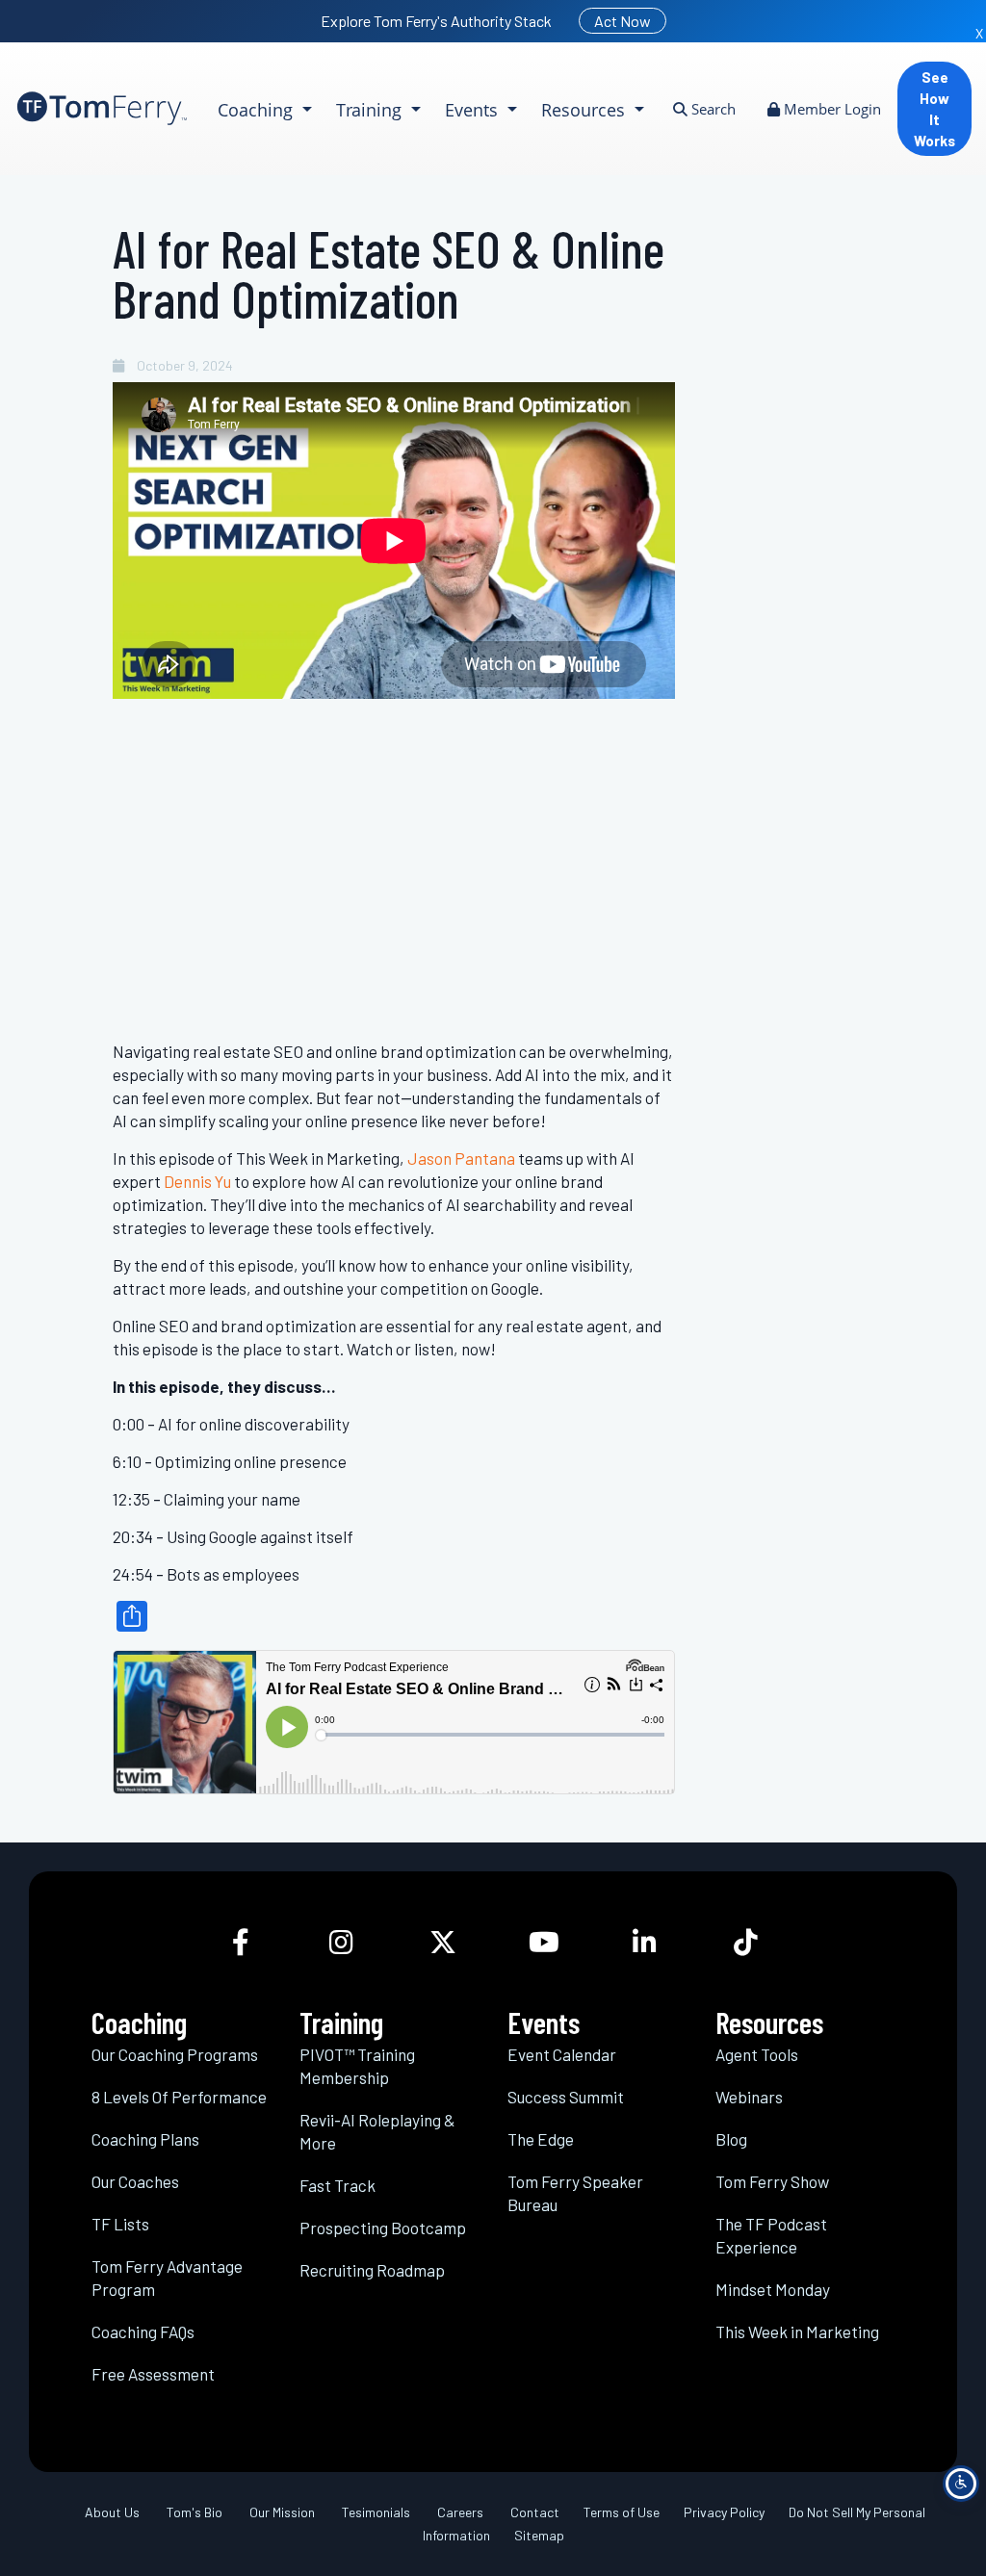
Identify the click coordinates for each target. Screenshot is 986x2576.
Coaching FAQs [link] (143, 2331)
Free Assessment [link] (153, 2374)
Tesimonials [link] (376, 2512)
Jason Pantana (461, 1158)
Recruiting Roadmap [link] (372, 2270)
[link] (102, 108)
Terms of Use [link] (622, 2512)
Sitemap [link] (539, 2535)
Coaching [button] (258, 110)
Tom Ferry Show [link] (772, 2181)
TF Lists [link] (120, 2224)
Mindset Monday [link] (773, 2289)
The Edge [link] (541, 2139)
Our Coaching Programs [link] (175, 2054)
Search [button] (712, 109)
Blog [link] (731, 2139)
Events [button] (474, 110)
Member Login (830, 109)
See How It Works (934, 109)
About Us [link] (112, 2512)
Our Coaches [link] (135, 2181)
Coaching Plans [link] (145, 2139)
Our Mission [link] (282, 2512)
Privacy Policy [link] (724, 2512)
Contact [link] (535, 2512)
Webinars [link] (749, 2097)
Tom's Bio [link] (195, 2512)
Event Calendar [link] (562, 2054)
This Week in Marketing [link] (797, 2331)
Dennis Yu (197, 1181)
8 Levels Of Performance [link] (179, 2097)
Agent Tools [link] (757, 2054)
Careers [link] (460, 2512)
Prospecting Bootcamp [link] (383, 2228)
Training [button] (371, 110)
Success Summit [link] (566, 2097)
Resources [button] (585, 110)
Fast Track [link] (337, 2185)
